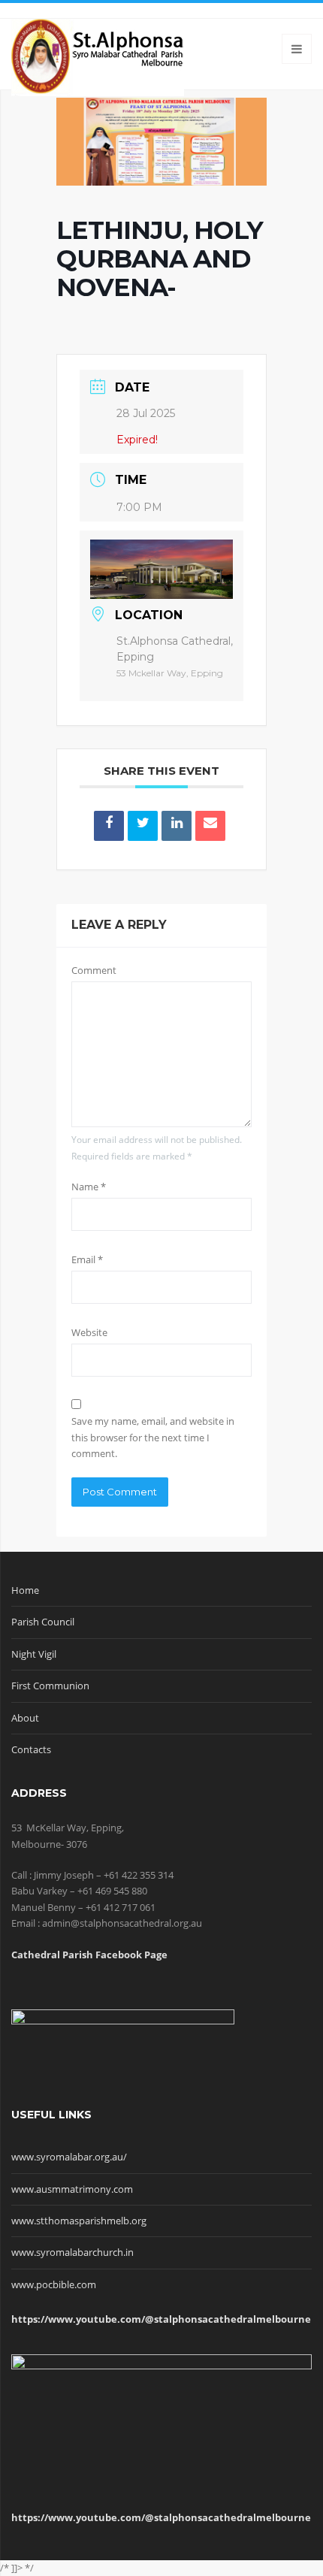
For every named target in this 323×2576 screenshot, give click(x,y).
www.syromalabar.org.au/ (69, 2157)
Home (25, 1590)
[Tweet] (143, 826)
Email (87, 1259)
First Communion (50, 1686)
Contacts (31, 1749)
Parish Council (43, 1622)
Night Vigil (34, 1654)
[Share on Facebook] (109, 826)
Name (89, 1187)
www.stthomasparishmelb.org (79, 2221)
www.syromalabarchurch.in (72, 2252)
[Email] (210, 826)
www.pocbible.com (54, 2284)
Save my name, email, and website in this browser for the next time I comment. (153, 1437)
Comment (94, 970)
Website (89, 1332)
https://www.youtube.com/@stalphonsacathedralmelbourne (161, 2319)
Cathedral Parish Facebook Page (89, 1955)
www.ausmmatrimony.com (72, 2189)
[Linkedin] (177, 826)
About (25, 1718)
